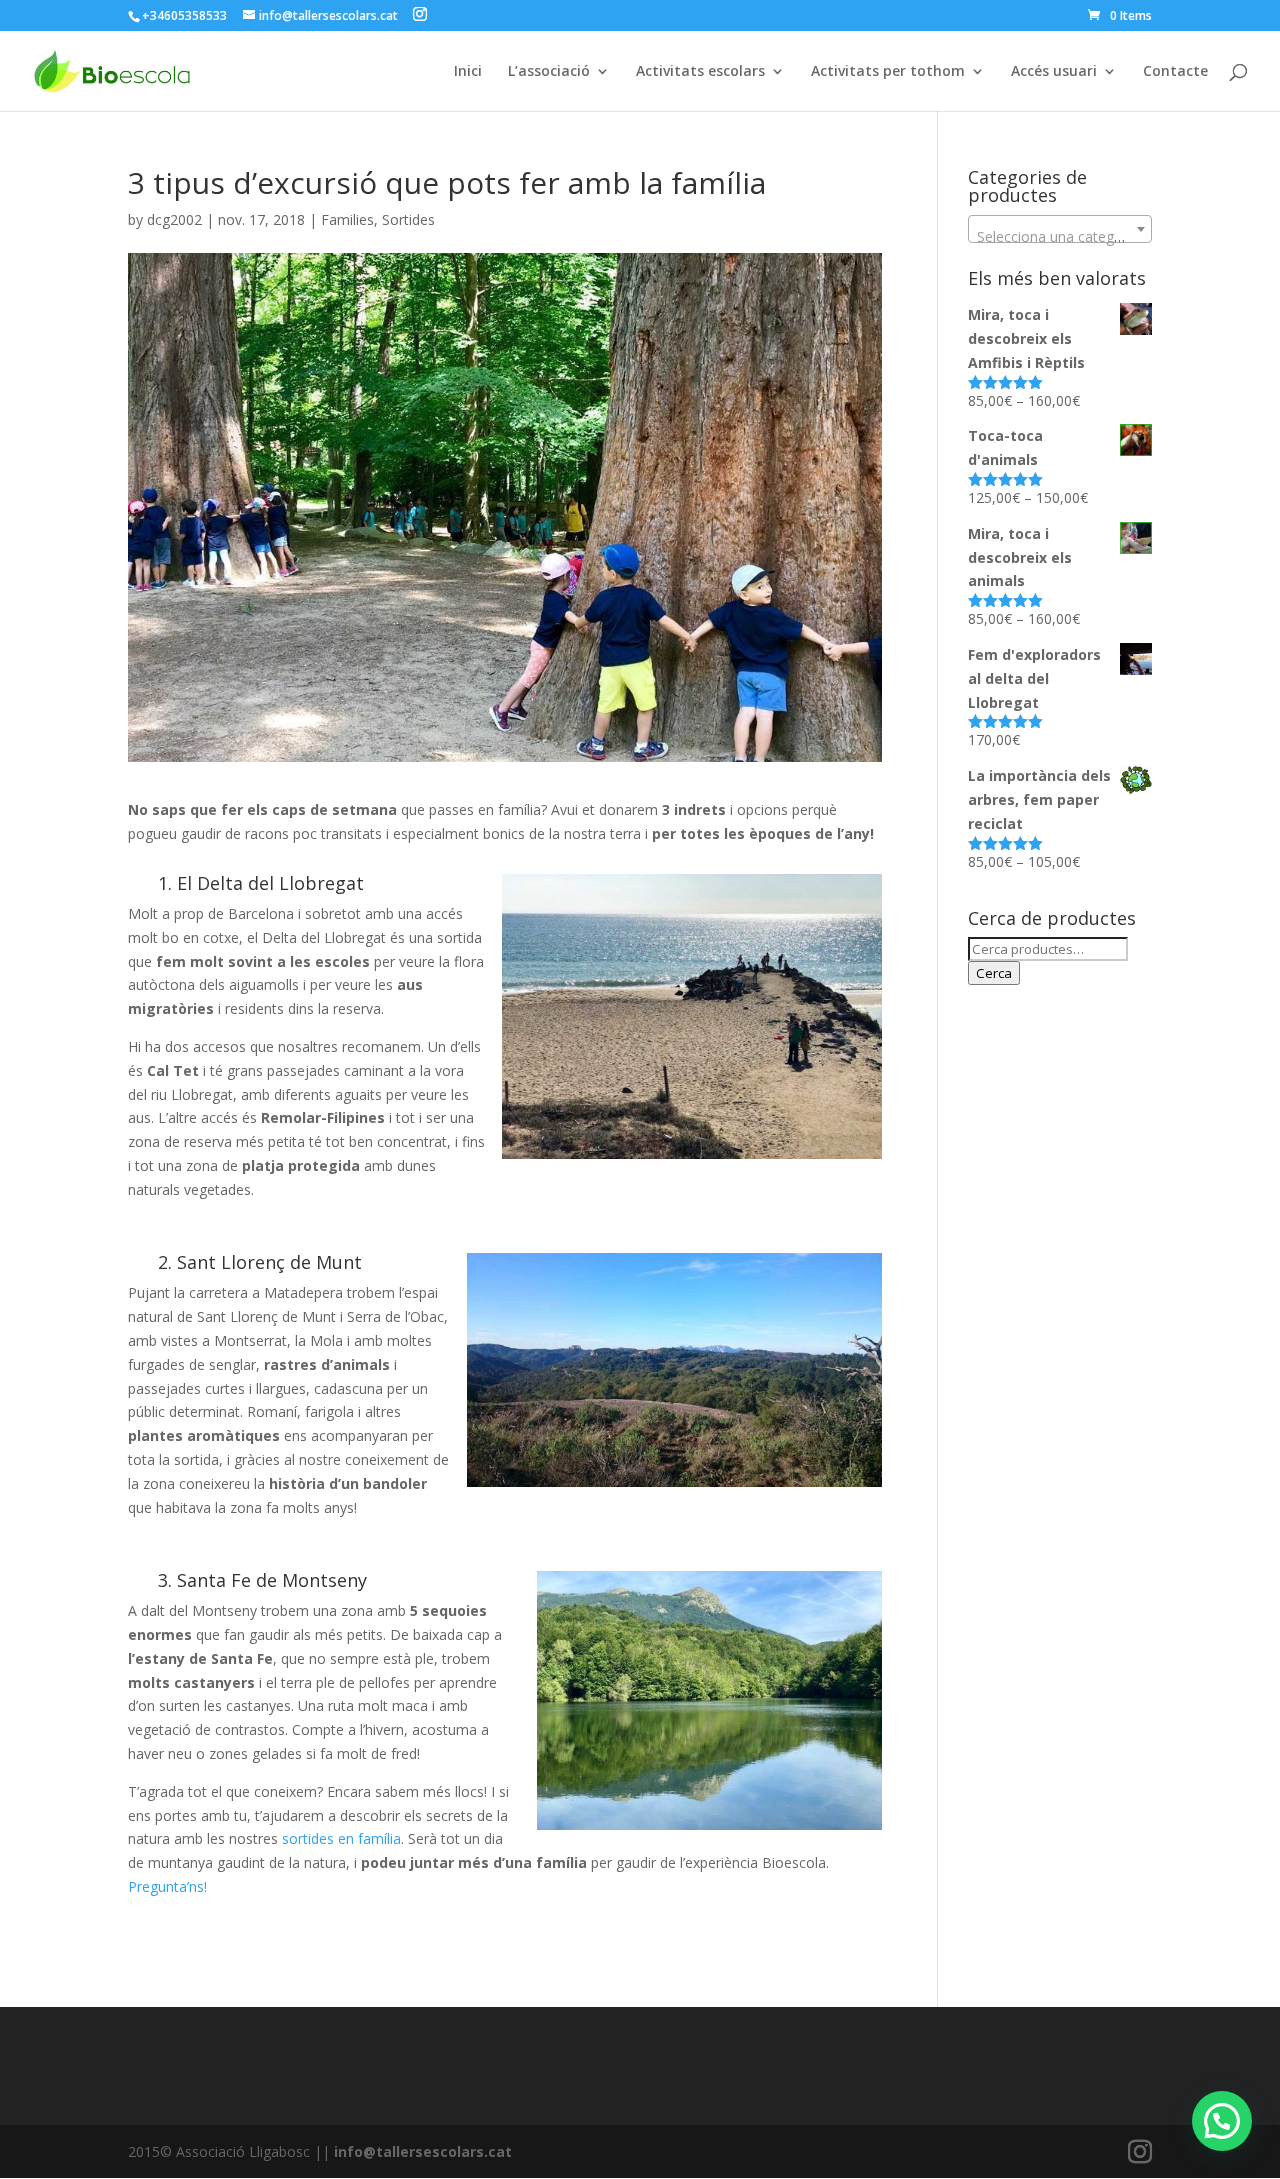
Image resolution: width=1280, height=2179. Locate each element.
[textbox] (1060, 237)
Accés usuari (1054, 72)
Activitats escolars (700, 72)
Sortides (408, 219)
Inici (468, 72)
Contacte (1175, 72)
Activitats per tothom (888, 72)
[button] (1222, 2121)
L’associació (549, 72)
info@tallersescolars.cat (423, 2151)
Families (347, 219)
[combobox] (1060, 229)
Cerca (994, 973)
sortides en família (341, 1838)
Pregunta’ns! (167, 1886)
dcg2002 (174, 219)
